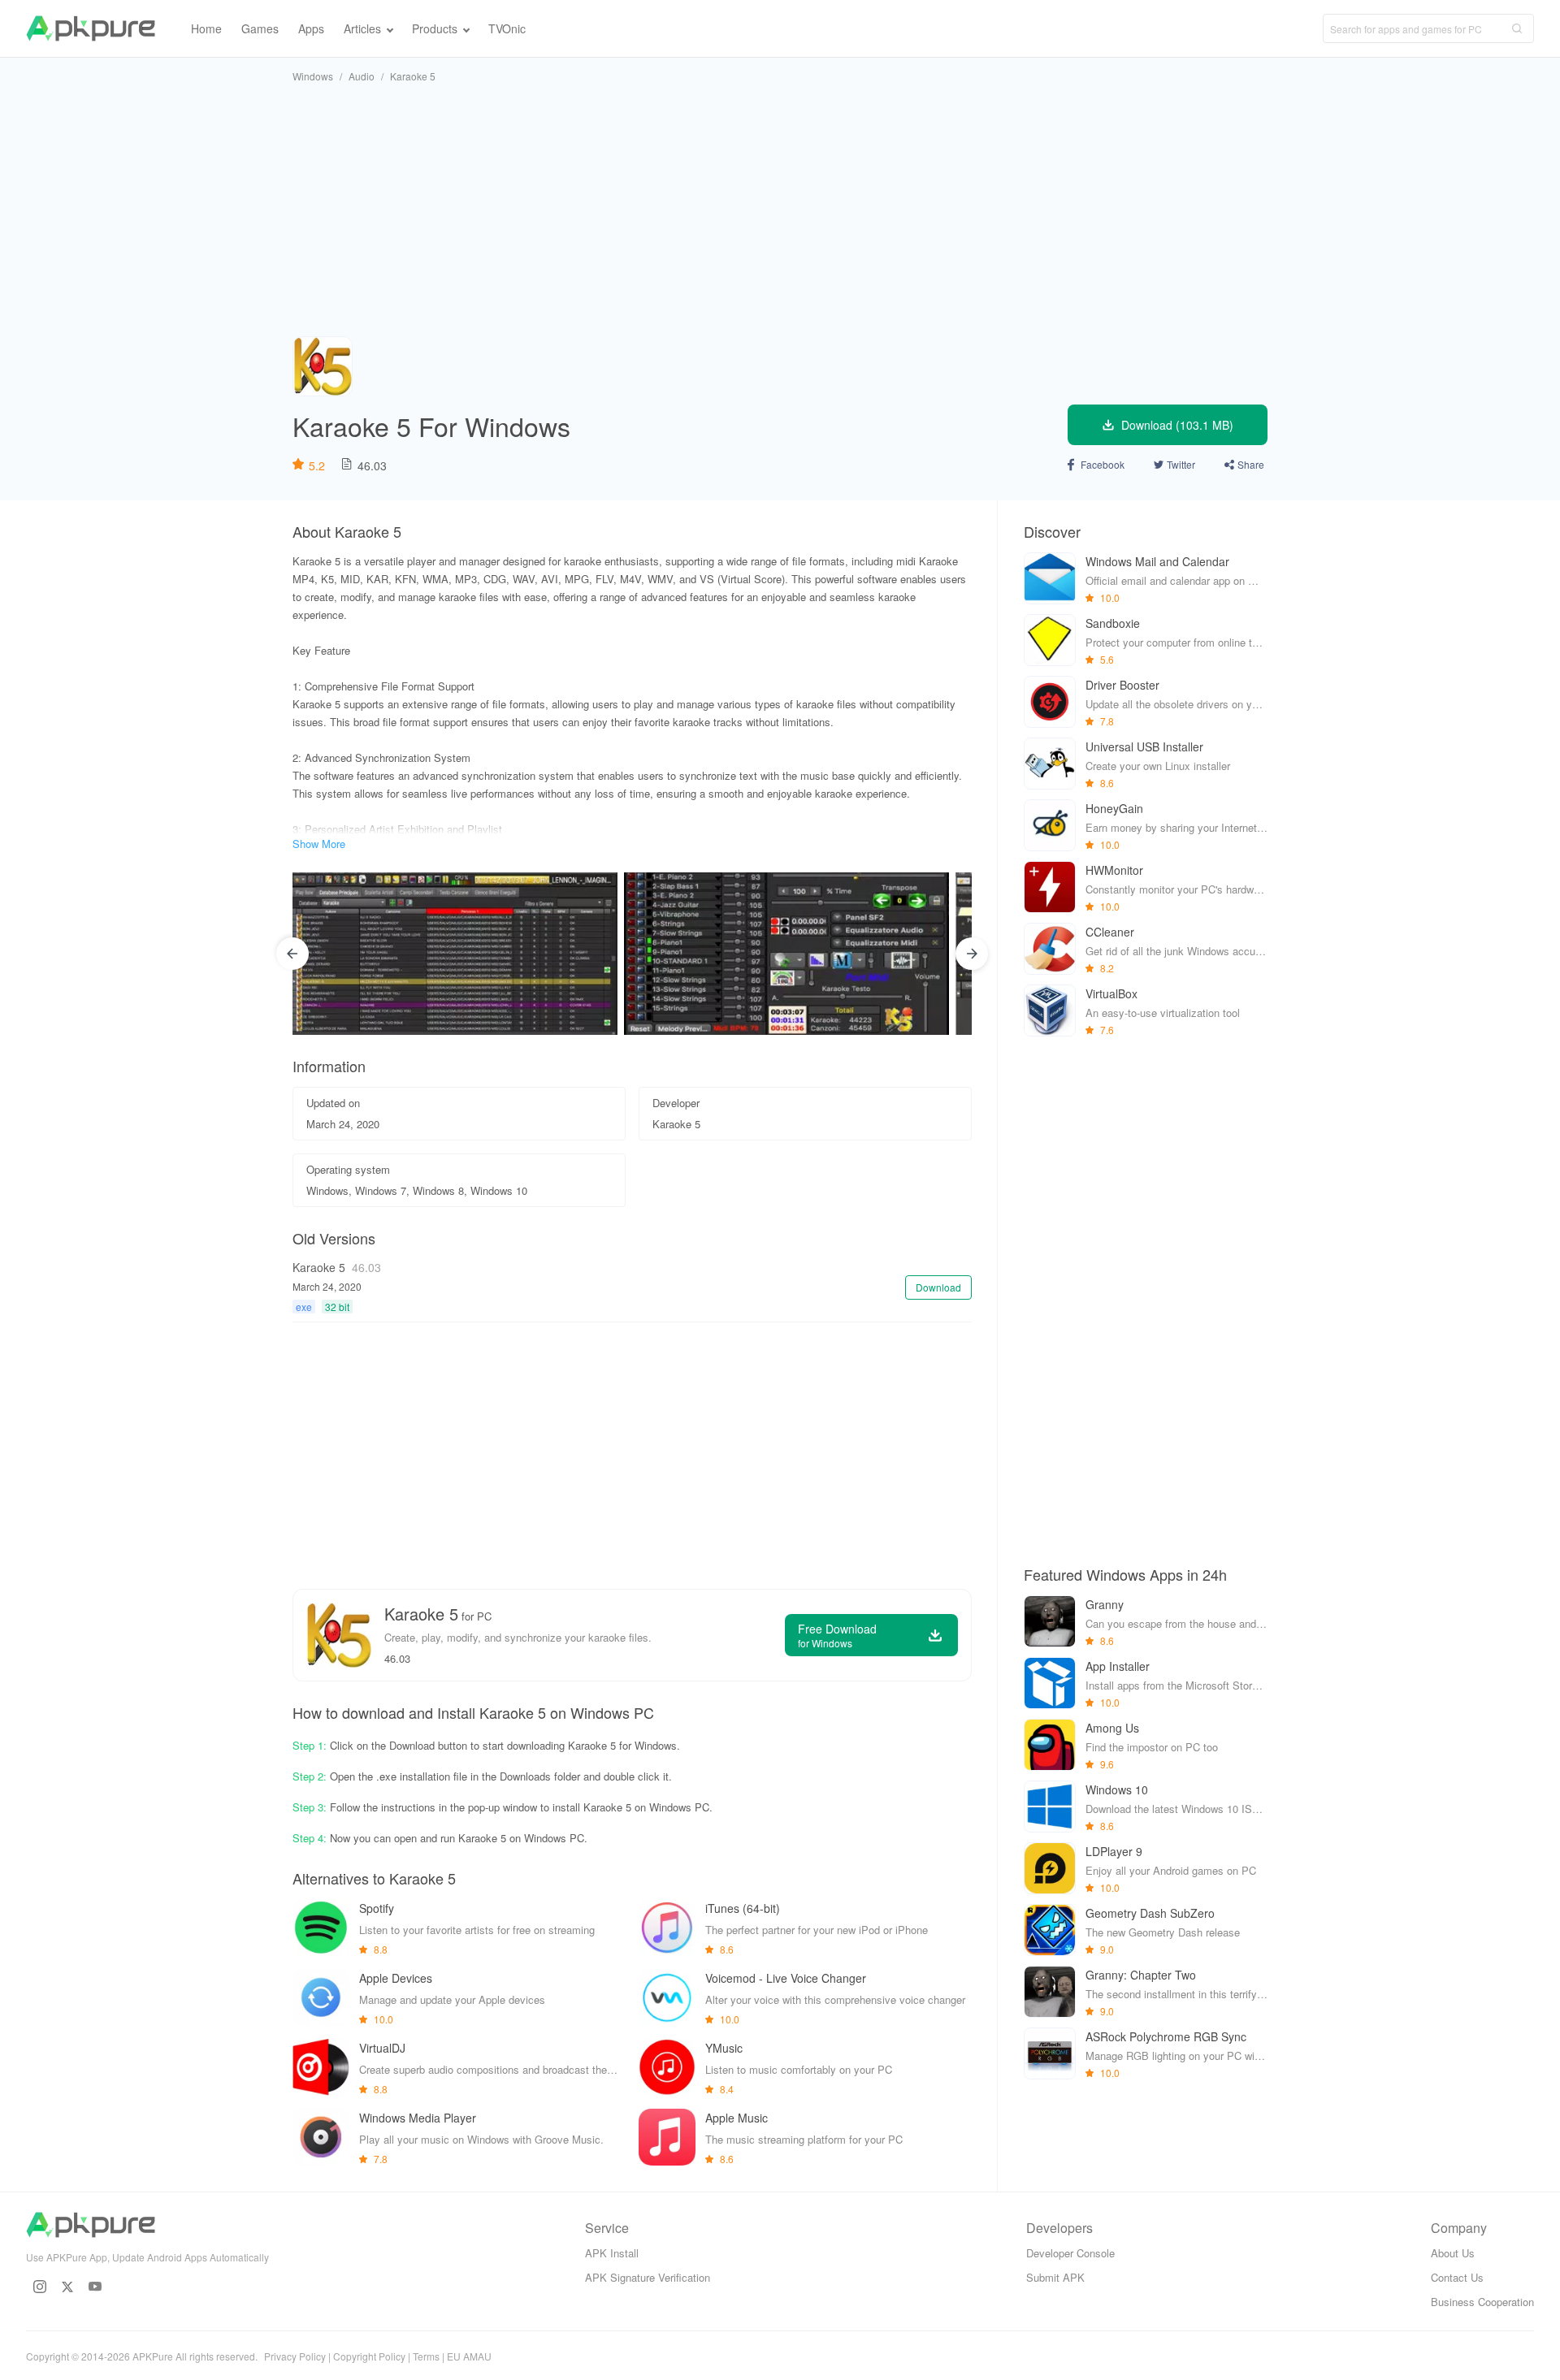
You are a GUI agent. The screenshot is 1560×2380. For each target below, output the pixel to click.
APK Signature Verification (648, 2277)
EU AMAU (469, 2356)
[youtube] (95, 2287)
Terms (426, 2356)
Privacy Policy (295, 2356)
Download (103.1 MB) (1177, 425)
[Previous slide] (292, 954)
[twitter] (67, 2287)
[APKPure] (91, 28)
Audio (362, 76)
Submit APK (1055, 2277)
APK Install (612, 2253)
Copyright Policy (369, 2356)
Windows (313, 76)
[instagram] (40, 2287)
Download (938, 1287)
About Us (1453, 2253)
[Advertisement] (780, 210)
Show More (319, 844)
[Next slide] (972, 954)
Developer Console (1070, 2253)
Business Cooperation (1482, 2302)
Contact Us (1457, 2277)
